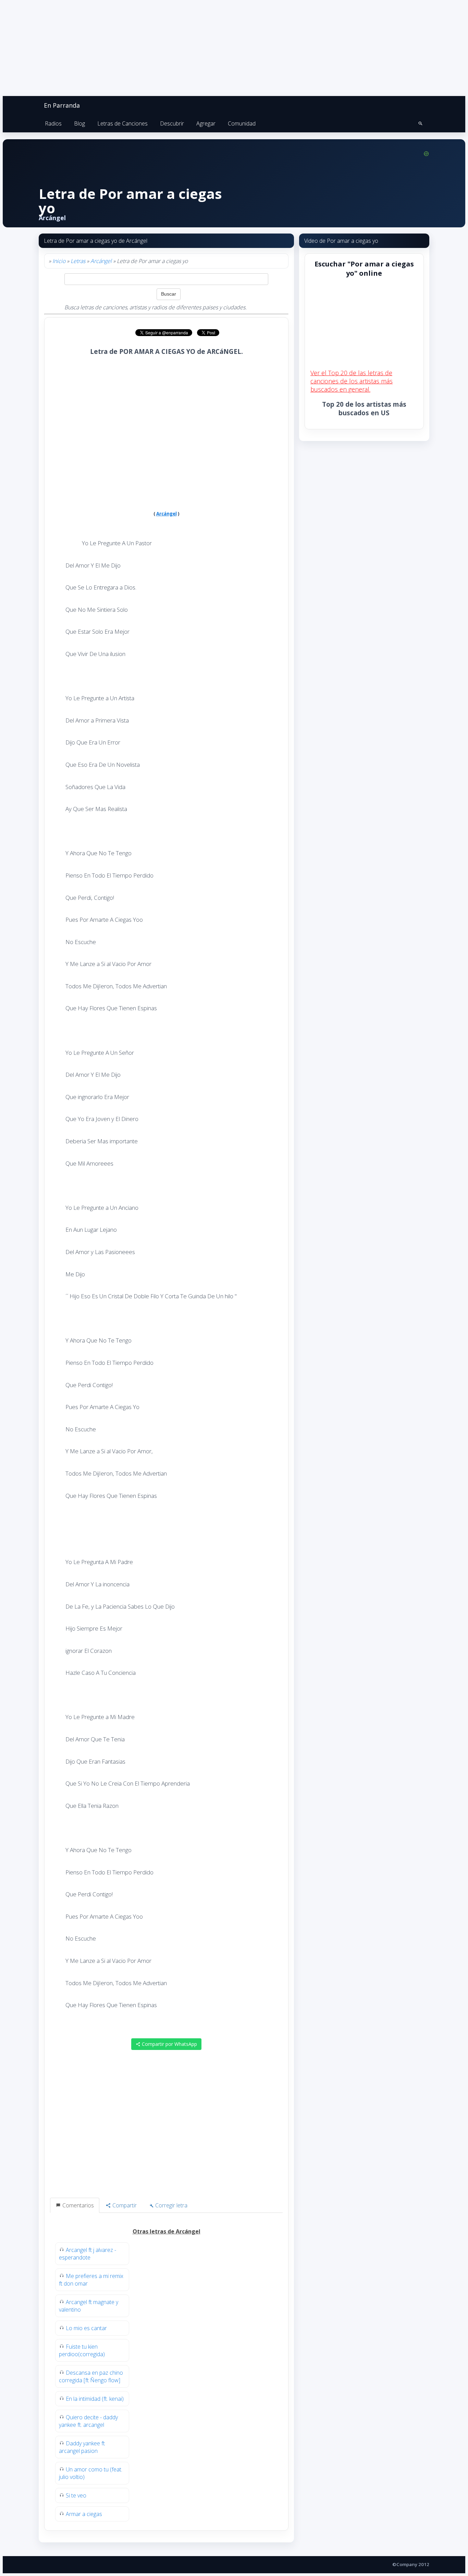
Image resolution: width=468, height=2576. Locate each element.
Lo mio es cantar (86, 2328)
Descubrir (172, 123)
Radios (53, 123)
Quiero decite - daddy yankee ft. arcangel (88, 2421)
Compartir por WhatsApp (169, 2044)
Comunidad (242, 123)
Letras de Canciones (122, 123)
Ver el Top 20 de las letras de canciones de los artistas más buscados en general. (352, 381)
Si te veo (76, 2495)
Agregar (206, 123)
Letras (78, 261)
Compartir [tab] (124, 2205)
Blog (79, 123)
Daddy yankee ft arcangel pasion (82, 2447)
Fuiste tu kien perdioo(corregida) (82, 2350)
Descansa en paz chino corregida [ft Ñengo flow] (91, 2376)
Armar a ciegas (84, 2514)
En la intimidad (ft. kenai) (95, 2399)
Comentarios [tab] (77, 2205)
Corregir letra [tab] (171, 2205)
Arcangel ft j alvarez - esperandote (88, 2254)
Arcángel (101, 261)
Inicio (59, 261)
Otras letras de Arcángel (167, 2231)
